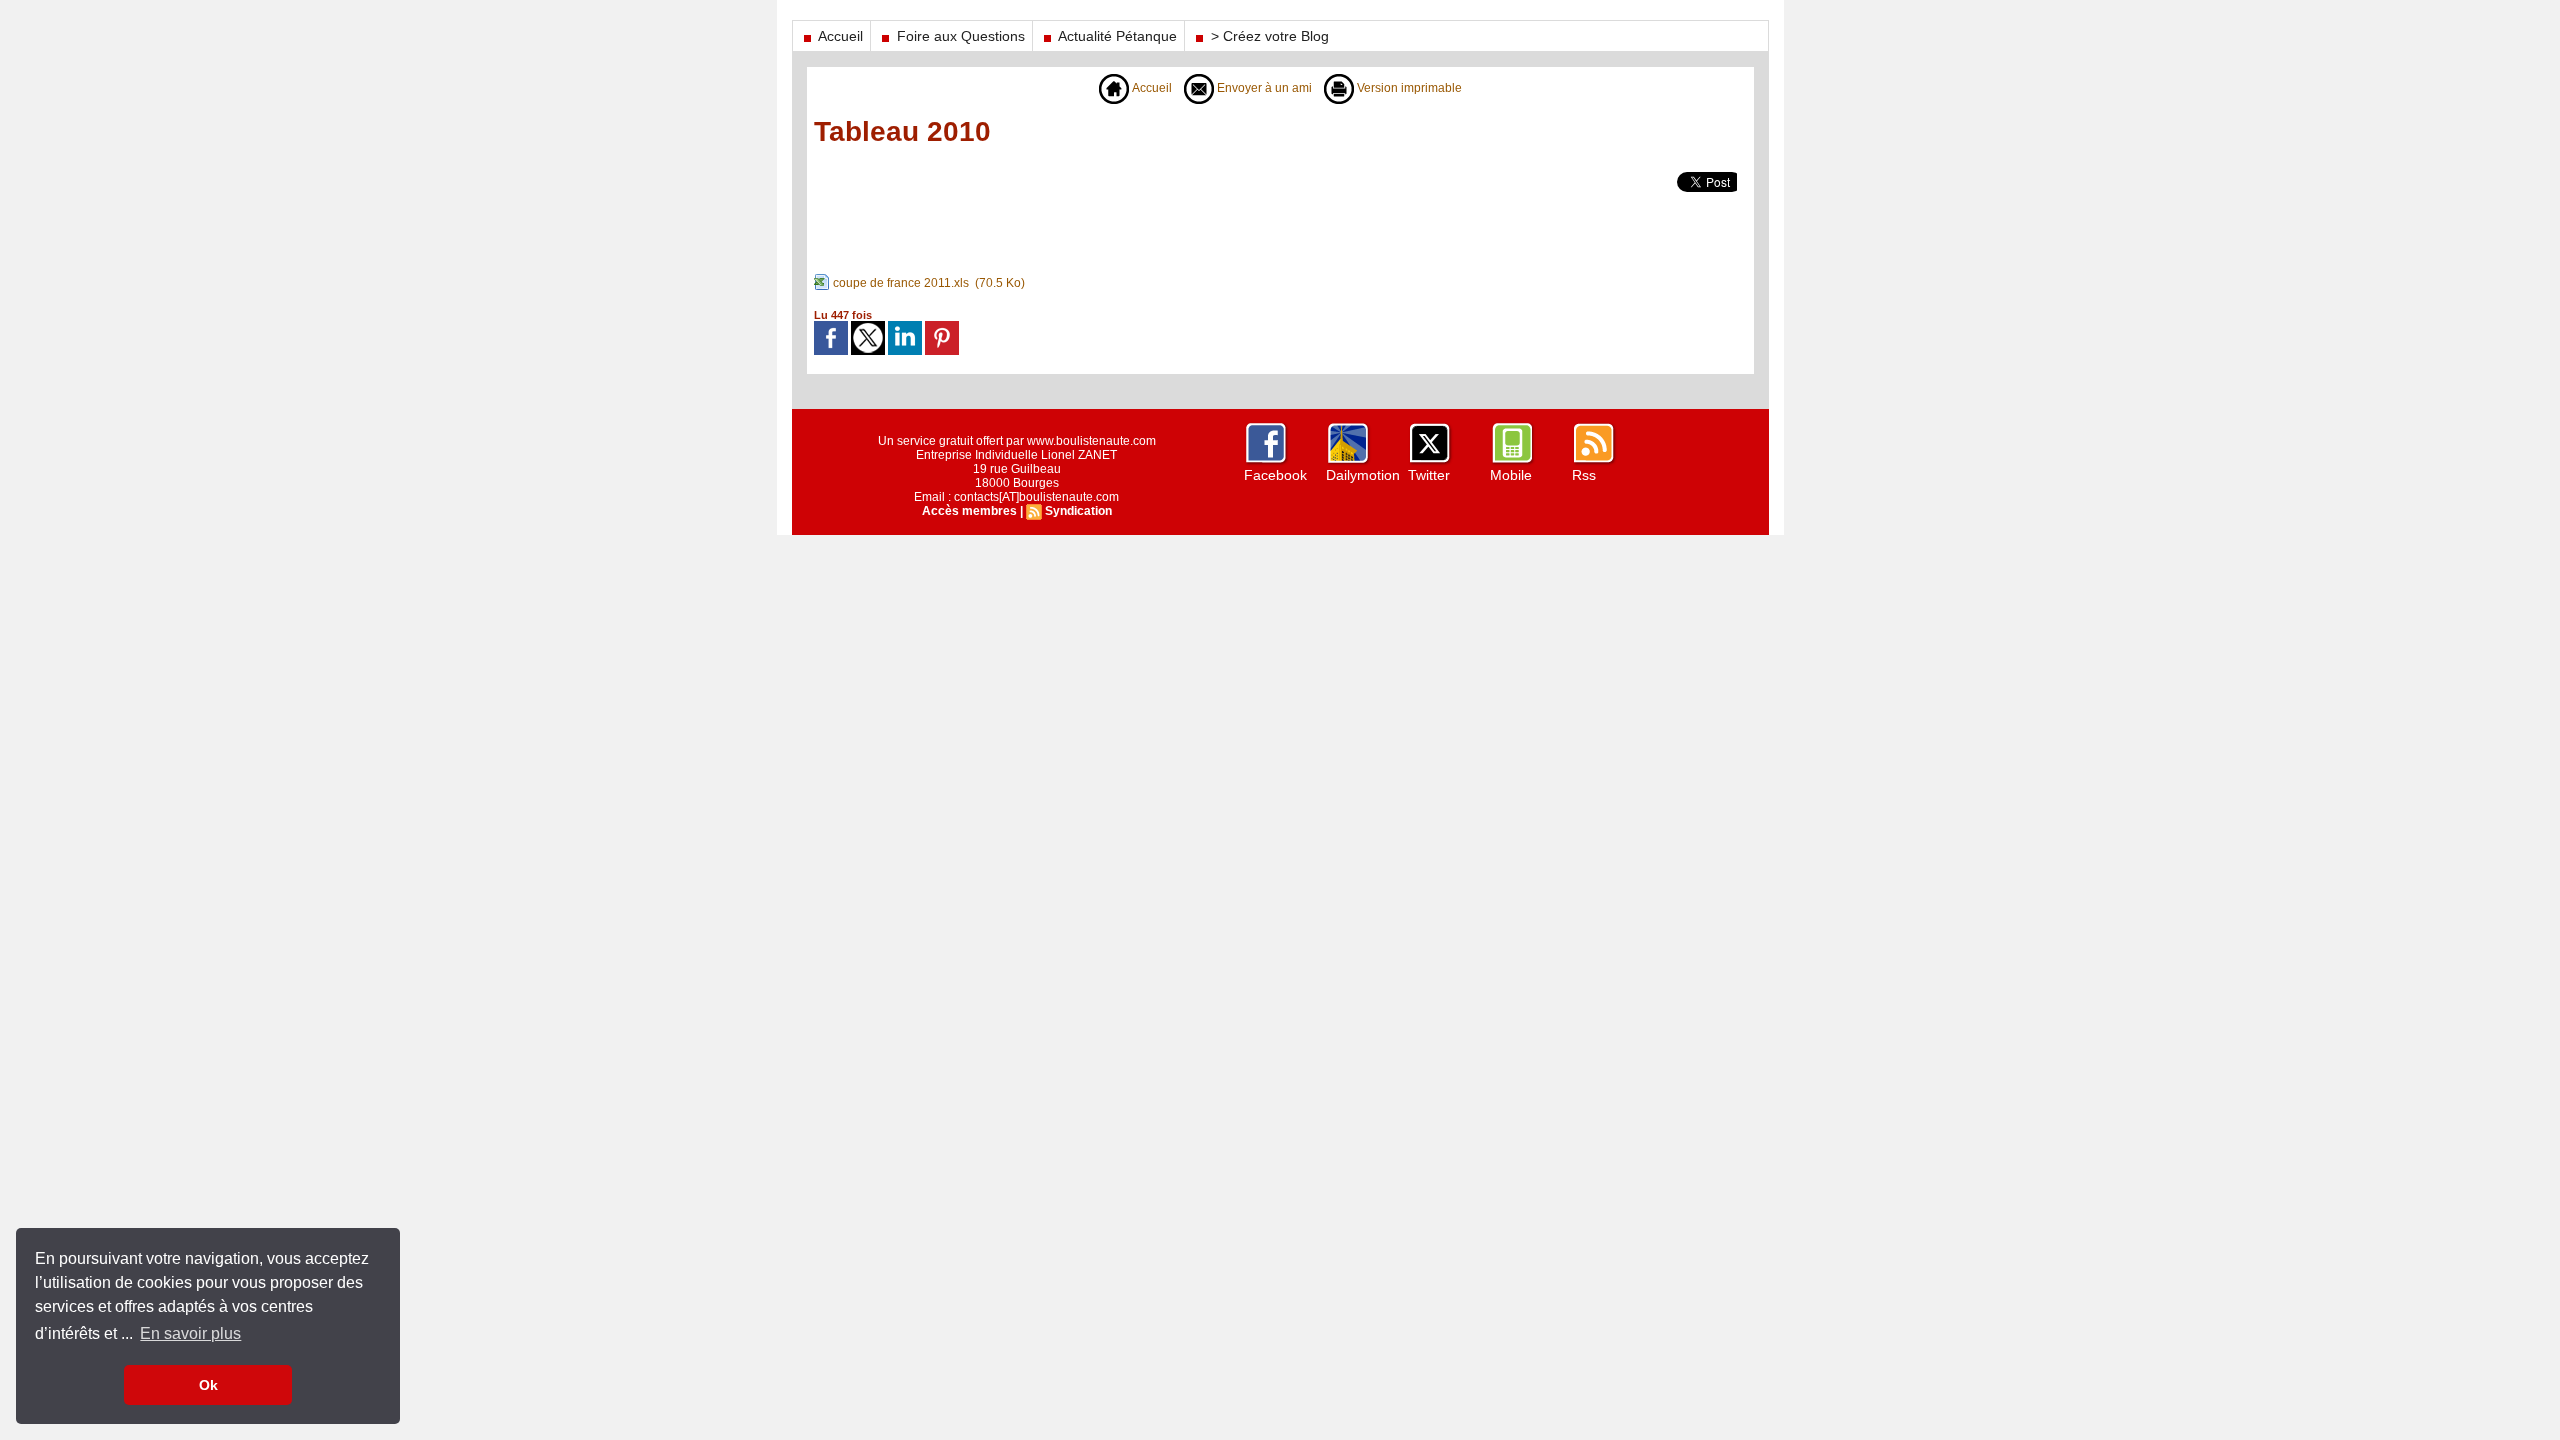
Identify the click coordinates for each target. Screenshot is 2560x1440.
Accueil (839, 36)
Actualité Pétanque (1116, 36)
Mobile (1511, 475)
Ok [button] (208, 1385)
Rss (1584, 475)
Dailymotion (1363, 475)
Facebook (1275, 475)
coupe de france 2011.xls (901, 283)
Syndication (1078, 511)
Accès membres (969, 511)
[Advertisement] (1355, 217)
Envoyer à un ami (1263, 88)
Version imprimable (1408, 88)
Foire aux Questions (959, 36)
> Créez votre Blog (1268, 36)
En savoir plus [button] (190, 1333)
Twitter (1429, 475)
